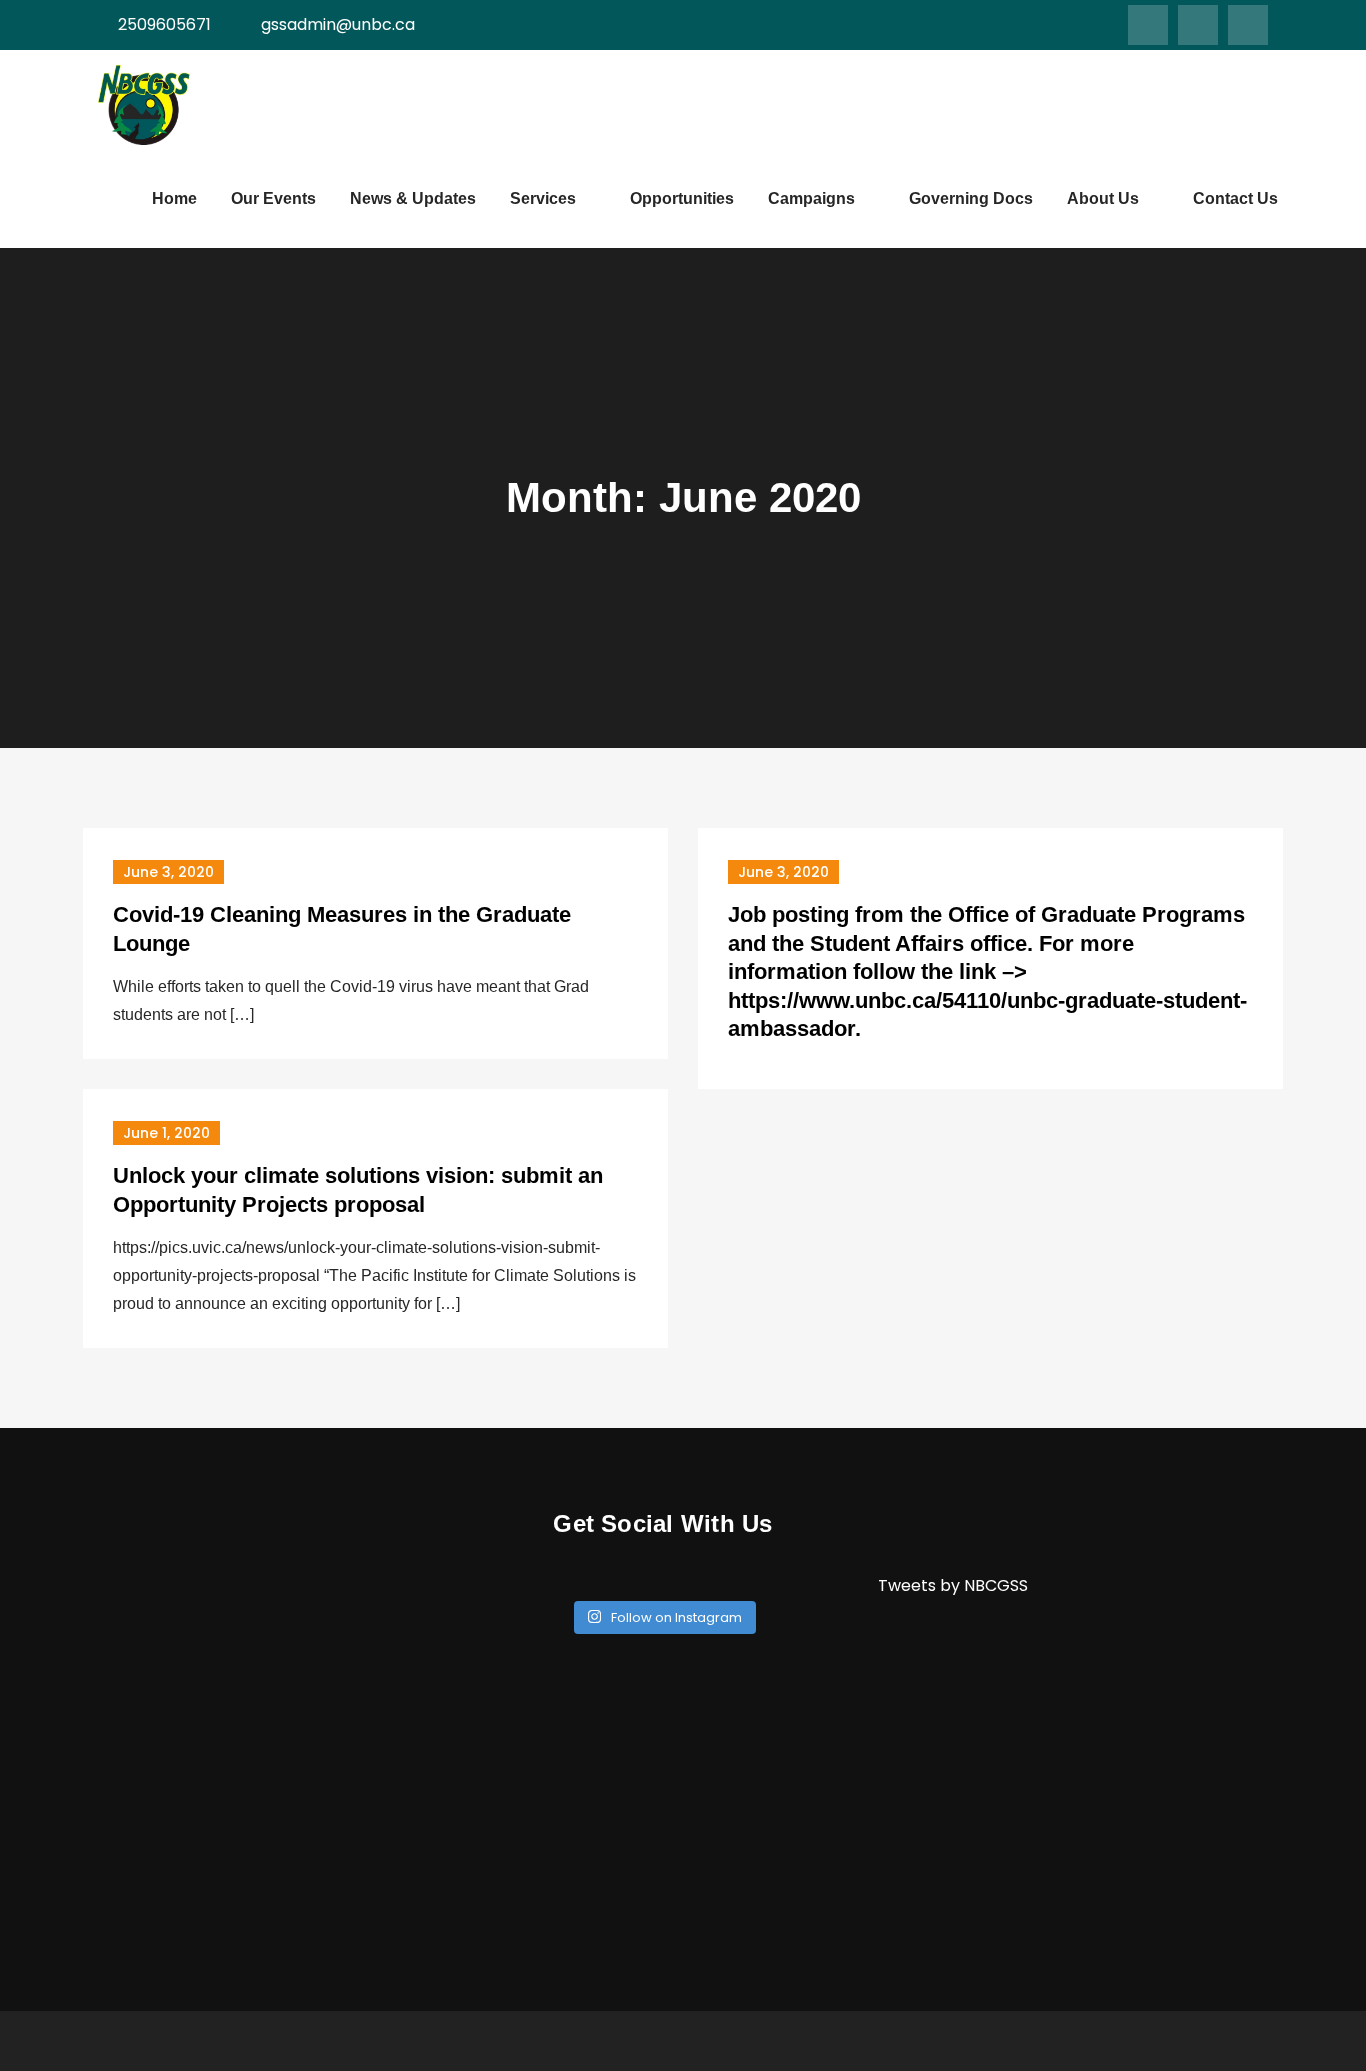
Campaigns (811, 198)
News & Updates (413, 198)
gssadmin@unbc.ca (338, 24)
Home (174, 198)
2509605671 (164, 24)
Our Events (273, 198)
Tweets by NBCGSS (953, 1585)
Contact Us (1235, 198)
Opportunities (682, 198)
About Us (1103, 198)
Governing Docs (971, 198)
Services (543, 198)
